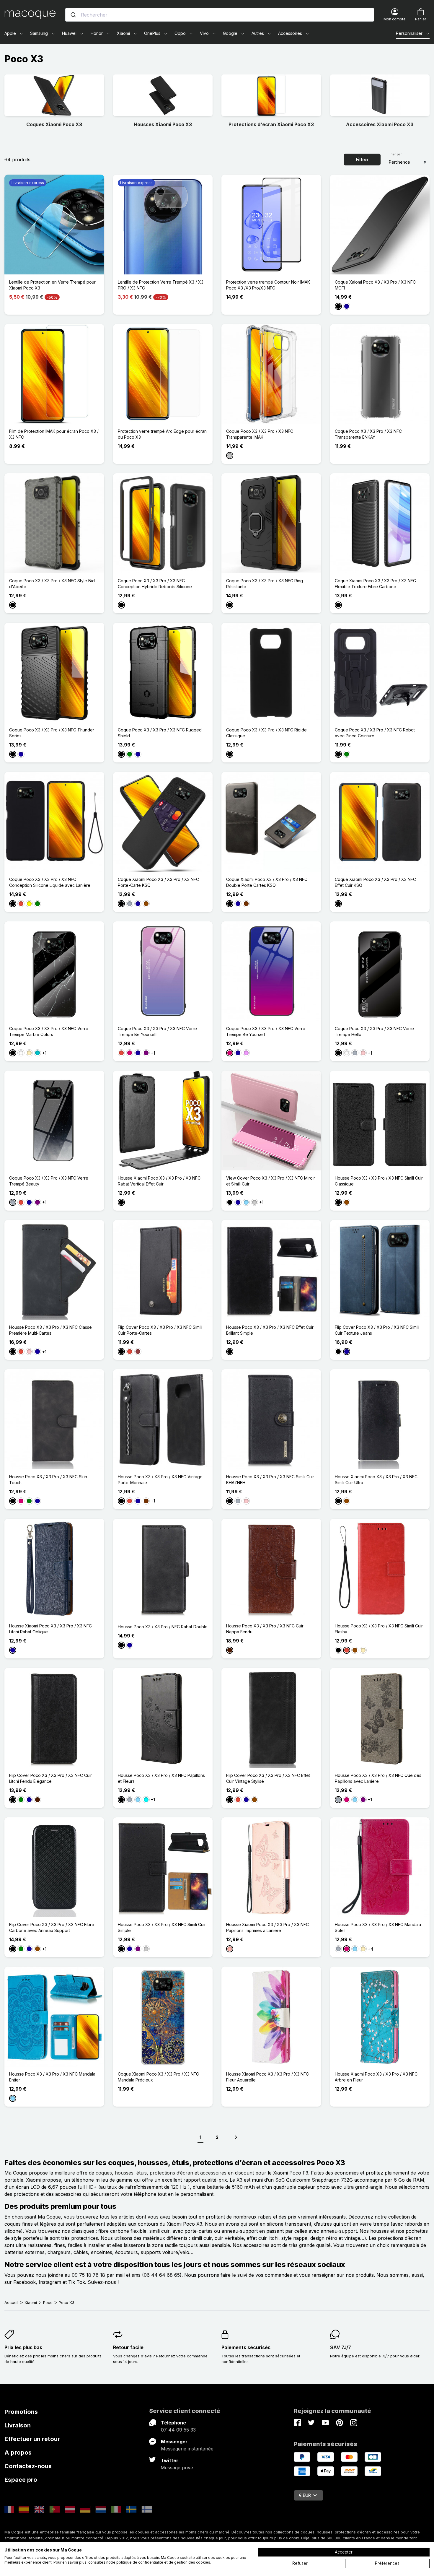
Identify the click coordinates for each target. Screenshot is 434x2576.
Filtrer (362, 159)
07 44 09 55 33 (178, 2430)
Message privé (177, 2468)
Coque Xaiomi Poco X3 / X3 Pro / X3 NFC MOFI (375, 285)
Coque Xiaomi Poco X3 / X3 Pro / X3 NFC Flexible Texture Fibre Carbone (375, 584)
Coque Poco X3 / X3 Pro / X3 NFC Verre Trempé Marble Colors (49, 1031)
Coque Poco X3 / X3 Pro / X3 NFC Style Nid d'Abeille (52, 584)
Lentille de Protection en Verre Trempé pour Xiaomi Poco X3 (52, 285)
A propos (18, 2453)
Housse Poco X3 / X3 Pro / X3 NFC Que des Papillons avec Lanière (378, 1778)
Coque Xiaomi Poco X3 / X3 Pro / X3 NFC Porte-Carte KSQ (158, 882)
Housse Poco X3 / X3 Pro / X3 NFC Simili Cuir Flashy (379, 1629)
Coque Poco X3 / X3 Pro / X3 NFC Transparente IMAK (260, 434)
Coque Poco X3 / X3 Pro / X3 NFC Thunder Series (52, 733)
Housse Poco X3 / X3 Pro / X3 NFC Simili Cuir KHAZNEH (270, 1480)
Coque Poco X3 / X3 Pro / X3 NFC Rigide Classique (266, 733)
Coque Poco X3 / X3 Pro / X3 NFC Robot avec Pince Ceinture (375, 733)
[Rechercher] (73, 15)
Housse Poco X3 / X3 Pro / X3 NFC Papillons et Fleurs (161, 1778)
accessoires (213, 2173)
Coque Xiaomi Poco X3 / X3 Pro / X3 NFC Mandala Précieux (158, 2077)
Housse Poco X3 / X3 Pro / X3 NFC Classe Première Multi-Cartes (50, 1330)
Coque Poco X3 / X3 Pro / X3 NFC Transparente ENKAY (368, 434)
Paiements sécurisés (246, 2347)
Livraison (18, 2425)
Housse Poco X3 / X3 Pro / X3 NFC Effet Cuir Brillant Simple (270, 1330)
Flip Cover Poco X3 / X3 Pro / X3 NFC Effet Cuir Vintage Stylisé (268, 1778)
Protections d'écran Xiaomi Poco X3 (271, 124)
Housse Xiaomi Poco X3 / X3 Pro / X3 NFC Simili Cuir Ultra (376, 1480)
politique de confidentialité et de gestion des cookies (163, 2562)
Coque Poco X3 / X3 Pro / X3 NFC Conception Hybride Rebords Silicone (155, 584)
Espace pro (21, 2480)
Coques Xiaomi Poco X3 (54, 124)
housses (124, 2173)
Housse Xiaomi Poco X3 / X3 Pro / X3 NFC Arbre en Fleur (376, 2077)
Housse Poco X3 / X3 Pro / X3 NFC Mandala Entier (52, 2077)
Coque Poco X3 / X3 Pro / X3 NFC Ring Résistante (265, 584)
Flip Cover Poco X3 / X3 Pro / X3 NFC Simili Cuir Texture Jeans (377, 1330)
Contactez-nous (28, 2466)
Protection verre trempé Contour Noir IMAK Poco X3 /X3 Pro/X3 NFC (268, 285)
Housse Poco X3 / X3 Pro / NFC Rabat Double (163, 1627)
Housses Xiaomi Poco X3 (163, 124)
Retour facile (128, 2347)
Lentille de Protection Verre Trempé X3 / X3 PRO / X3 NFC (161, 285)
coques (104, 2173)
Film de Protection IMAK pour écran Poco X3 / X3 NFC (54, 434)
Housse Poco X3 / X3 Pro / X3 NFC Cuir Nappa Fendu (265, 1629)
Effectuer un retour (32, 2439)
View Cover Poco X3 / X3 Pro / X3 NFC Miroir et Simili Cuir (271, 1181)
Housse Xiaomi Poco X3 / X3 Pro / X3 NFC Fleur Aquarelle (267, 2077)
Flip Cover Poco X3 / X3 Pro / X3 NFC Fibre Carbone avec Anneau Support (52, 1927)
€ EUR (305, 2495)
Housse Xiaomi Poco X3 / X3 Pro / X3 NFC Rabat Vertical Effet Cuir (159, 1181)
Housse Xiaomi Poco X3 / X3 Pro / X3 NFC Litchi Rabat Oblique (50, 1629)
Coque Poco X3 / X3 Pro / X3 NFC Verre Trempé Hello (374, 1031)
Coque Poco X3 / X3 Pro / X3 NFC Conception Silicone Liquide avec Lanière (50, 882)
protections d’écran (171, 2173)
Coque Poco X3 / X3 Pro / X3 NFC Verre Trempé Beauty (49, 1181)
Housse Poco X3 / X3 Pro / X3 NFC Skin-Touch (49, 1480)
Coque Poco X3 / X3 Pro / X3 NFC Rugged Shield (160, 733)
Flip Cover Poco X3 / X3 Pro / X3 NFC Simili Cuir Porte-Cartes (160, 1330)
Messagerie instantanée (187, 2449)
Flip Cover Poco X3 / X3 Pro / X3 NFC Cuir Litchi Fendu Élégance (50, 1778)
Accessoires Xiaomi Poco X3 (380, 124)
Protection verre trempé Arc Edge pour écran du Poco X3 (162, 434)
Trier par (395, 154)
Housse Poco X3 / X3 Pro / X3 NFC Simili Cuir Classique (379, 1181)
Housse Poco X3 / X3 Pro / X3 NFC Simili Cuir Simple (162, 1927)
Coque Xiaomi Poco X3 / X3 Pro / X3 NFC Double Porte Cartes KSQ (267, 882)
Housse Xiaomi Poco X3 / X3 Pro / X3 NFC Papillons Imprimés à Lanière (267, 1927)
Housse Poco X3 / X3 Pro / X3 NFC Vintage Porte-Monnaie (160, 1480)
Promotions (21, 2412)
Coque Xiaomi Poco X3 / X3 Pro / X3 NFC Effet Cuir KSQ (375, 882)
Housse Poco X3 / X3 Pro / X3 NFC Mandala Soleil (378, 1927)
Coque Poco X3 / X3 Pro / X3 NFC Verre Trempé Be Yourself (157, 1031)
